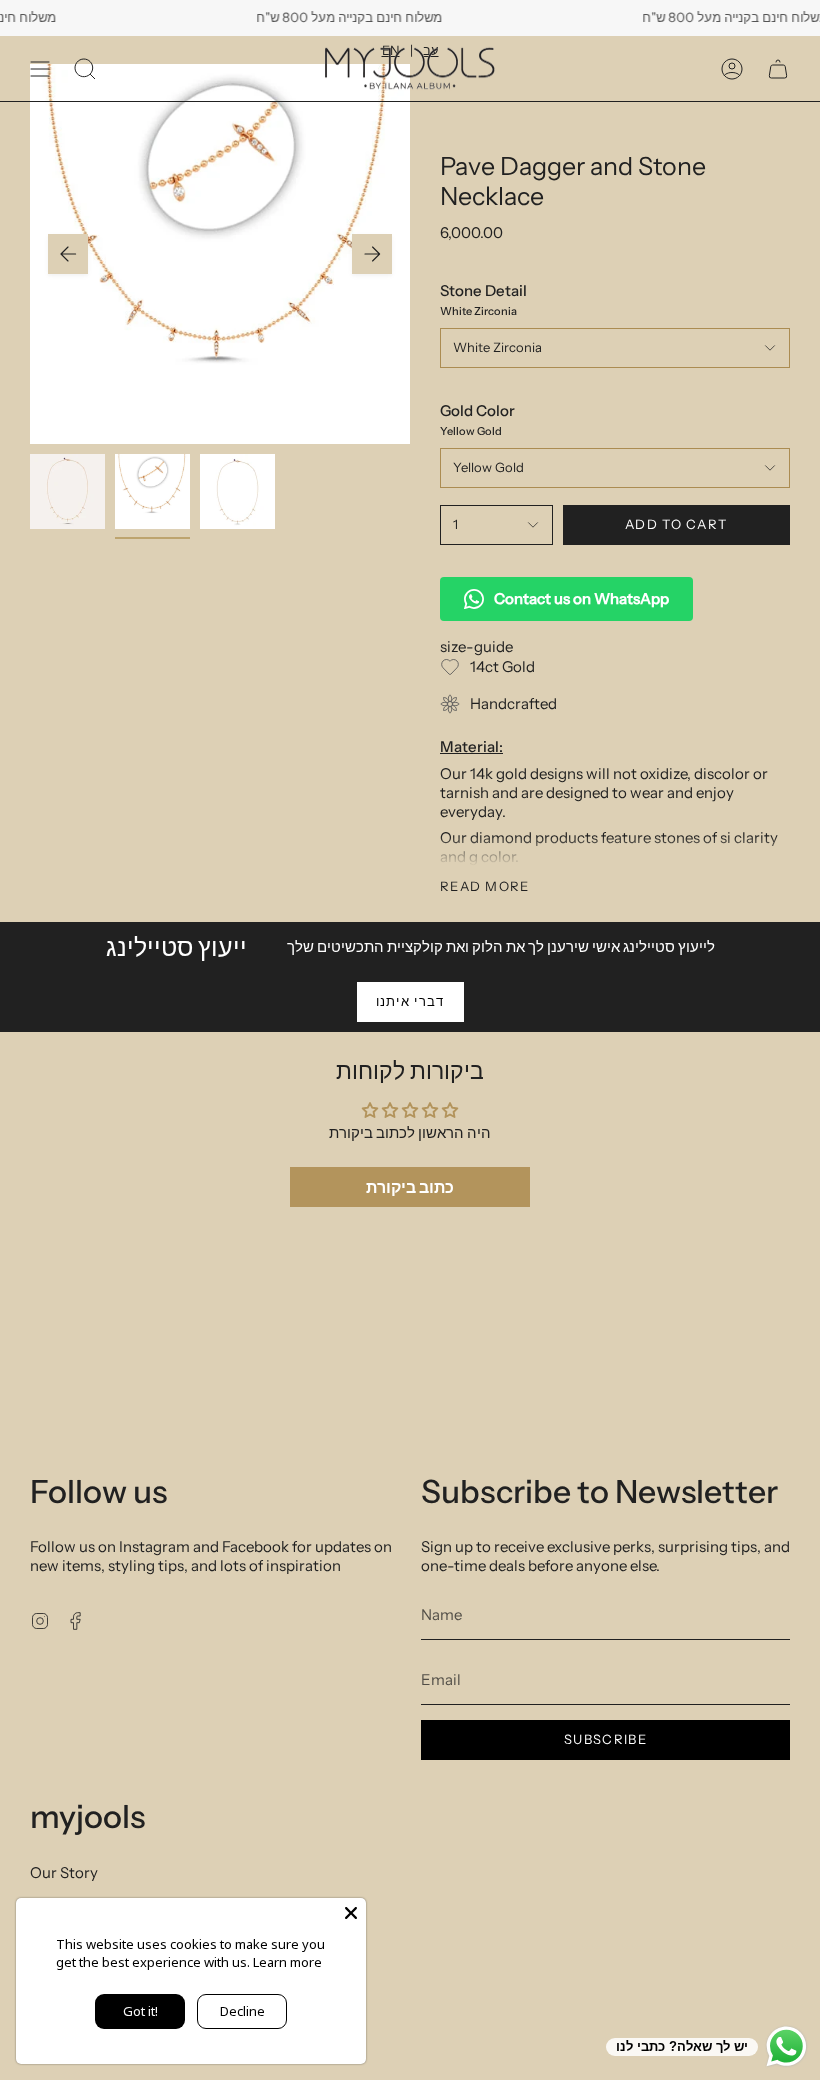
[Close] (351, 1913)
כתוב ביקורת (410, 1187)
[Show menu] (40, 68)
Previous (68, 254)
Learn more (287, 1962)
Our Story (64, 1872)
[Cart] (778, 68)
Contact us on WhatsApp (581, 598)
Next (372, 254)
